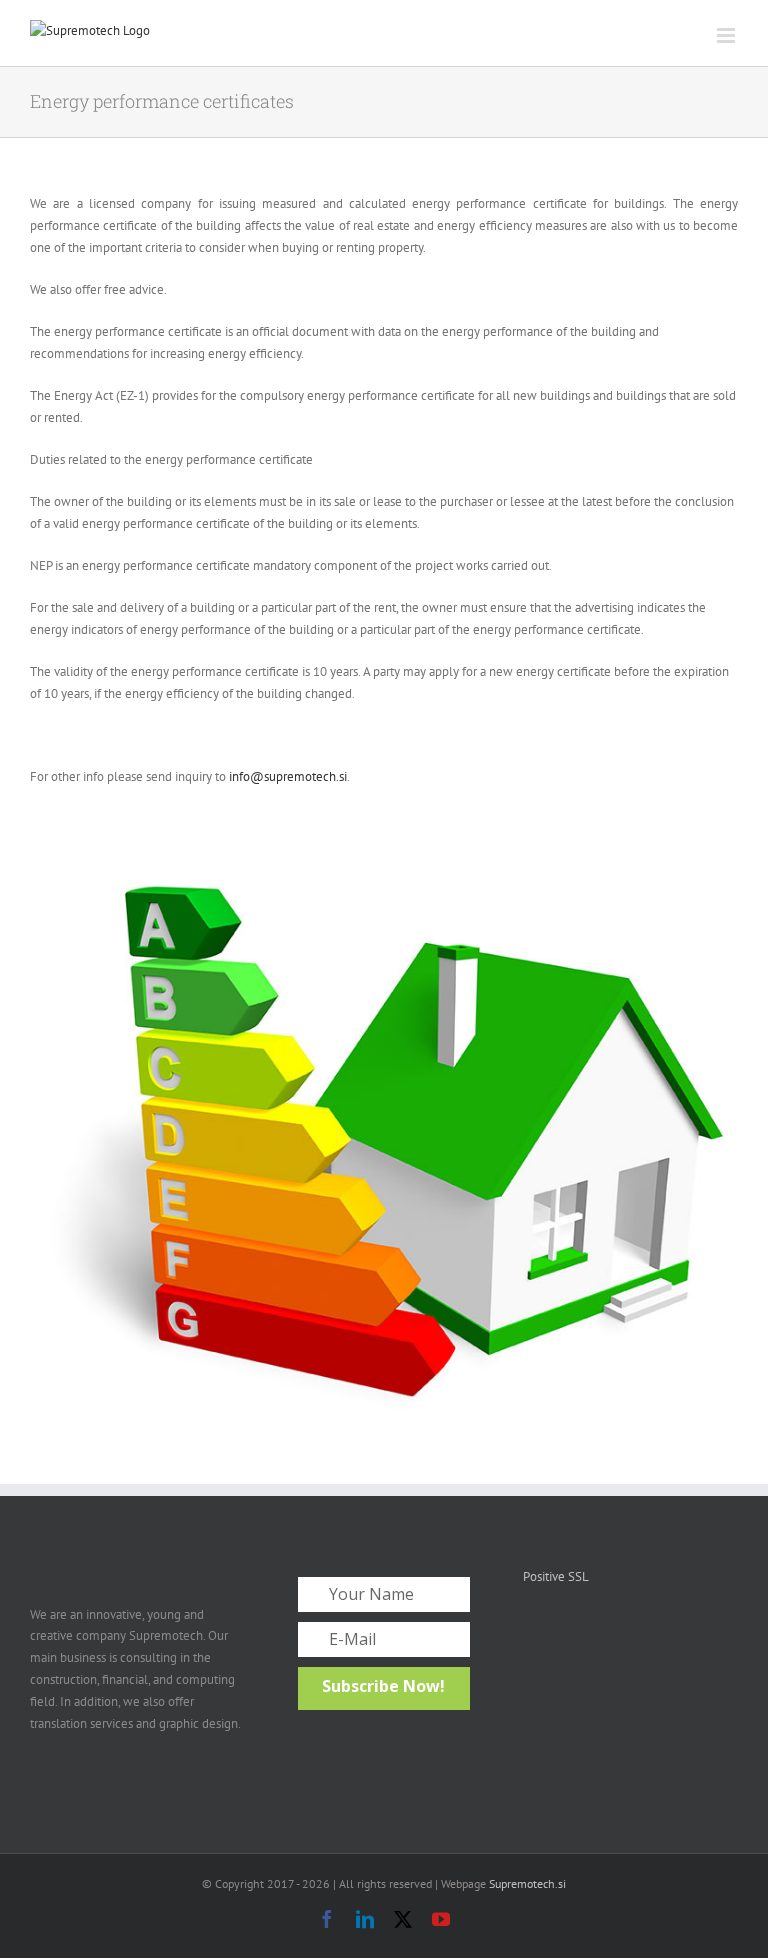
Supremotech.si (527, 1883)
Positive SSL (556, 1576)
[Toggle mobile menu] (727, 35)
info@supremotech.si (288, 776)
